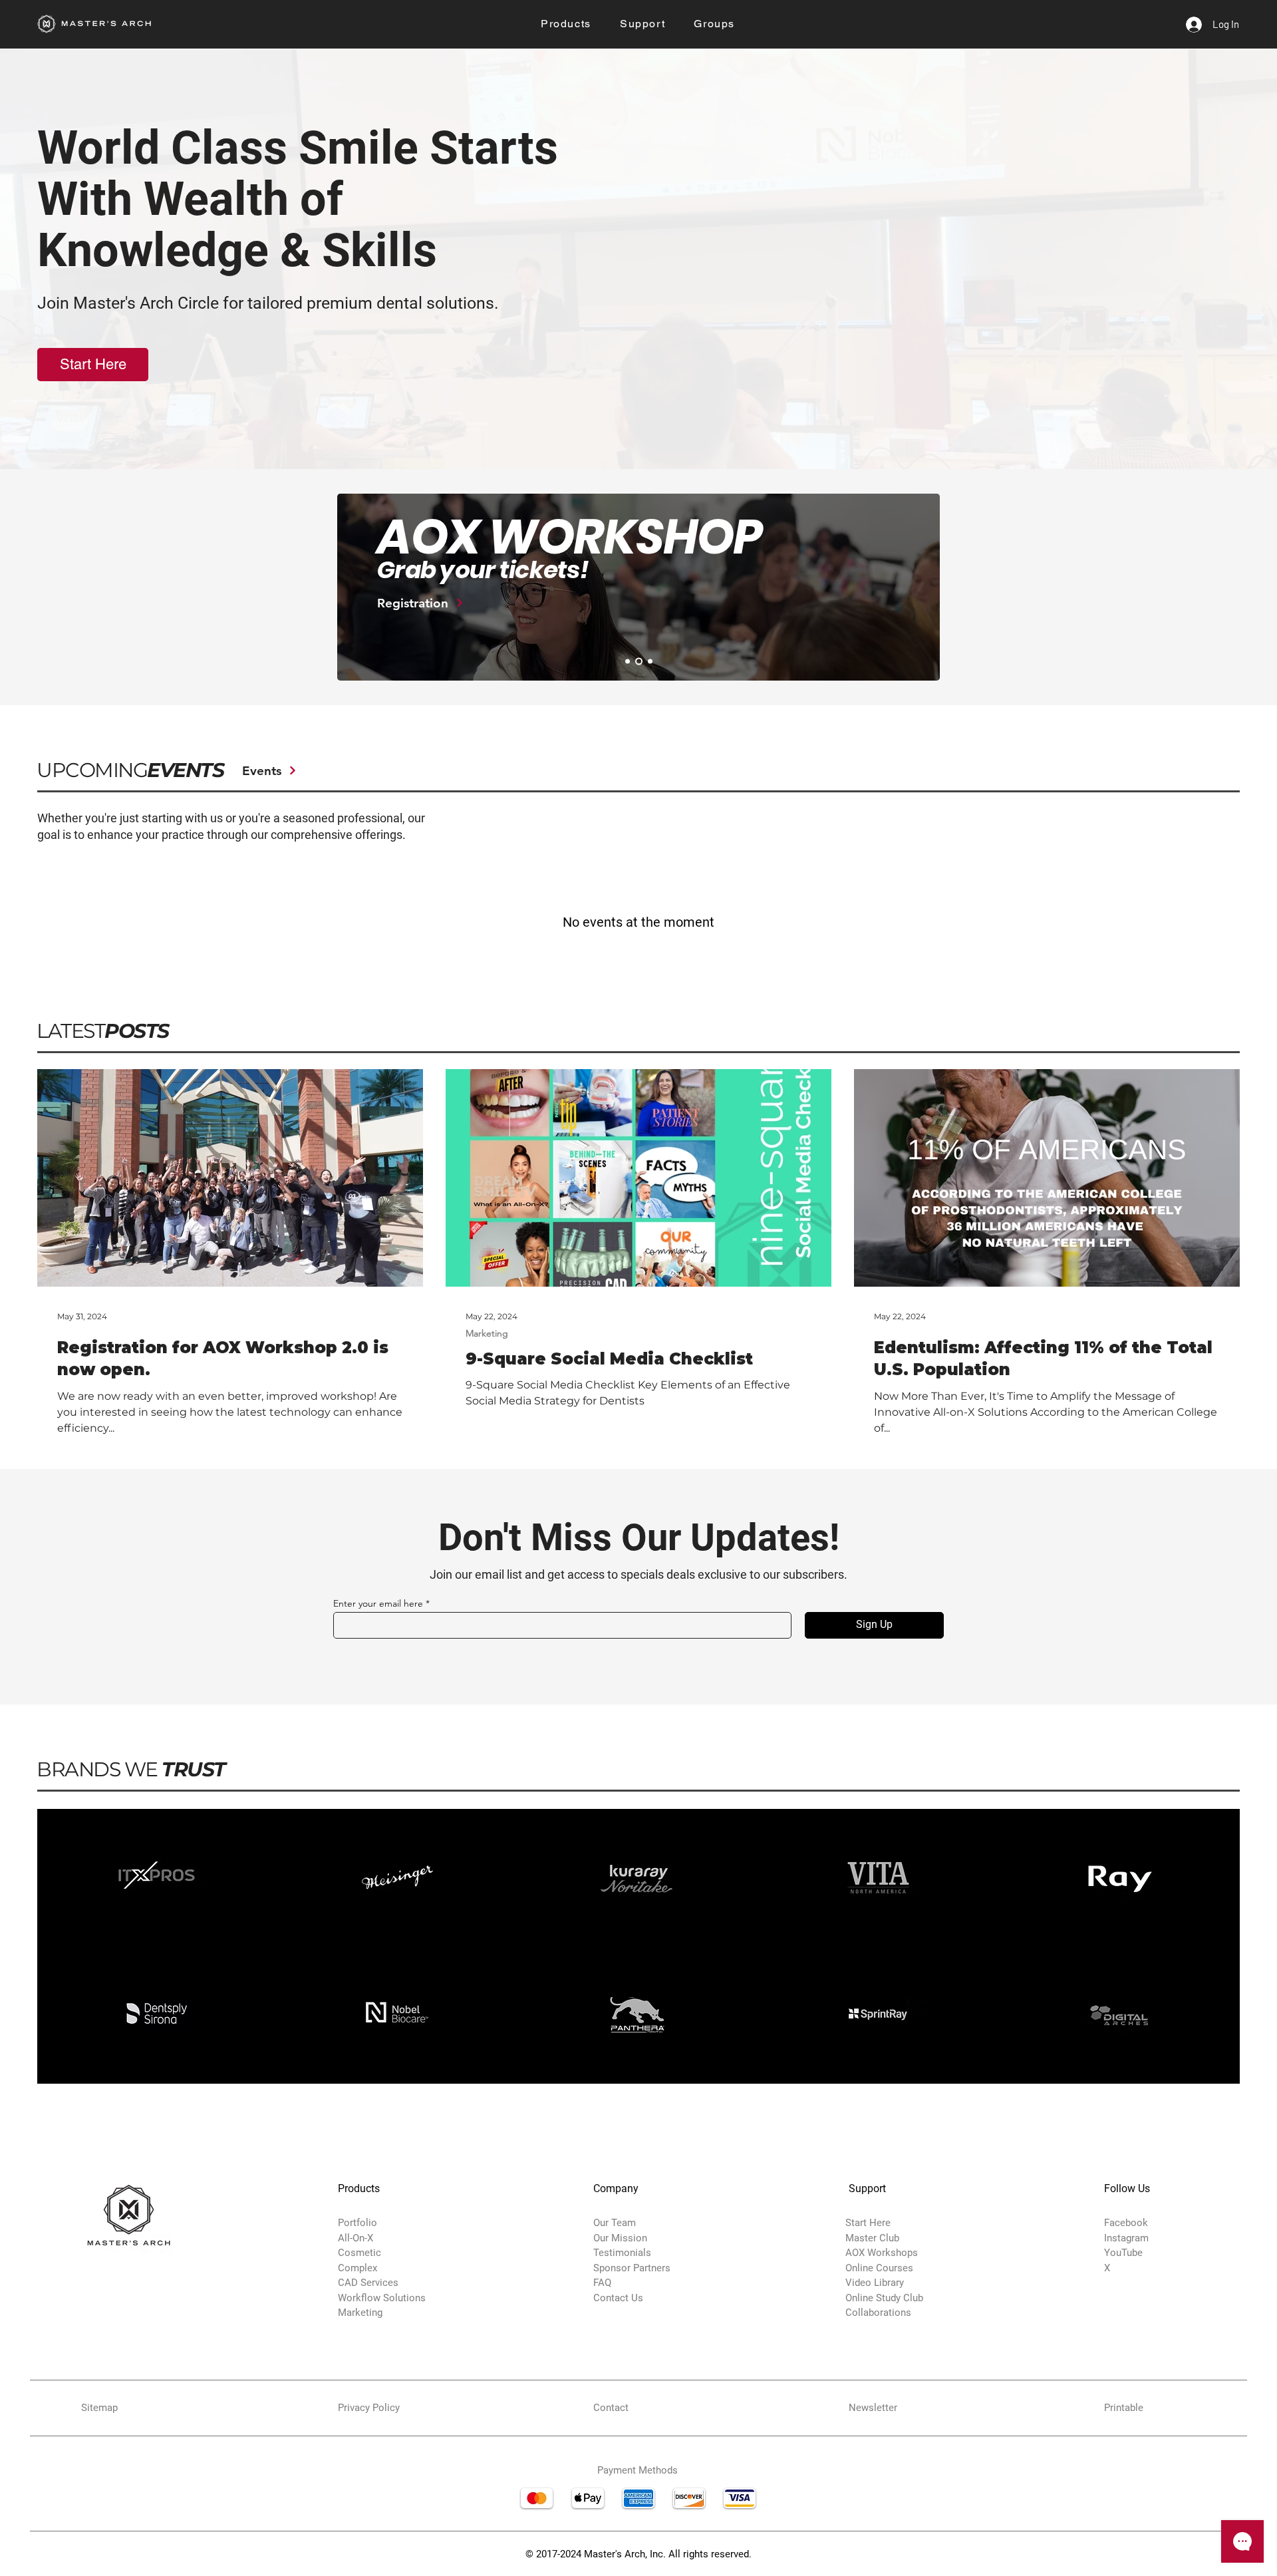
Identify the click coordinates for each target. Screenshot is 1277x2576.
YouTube (1123, 2253)
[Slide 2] (638, 662)
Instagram (1126, 2238)
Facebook (1126, 2223)
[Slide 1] (628, 662)
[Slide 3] (649, 662)
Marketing (487, 1334)
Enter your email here (378, 1603)
